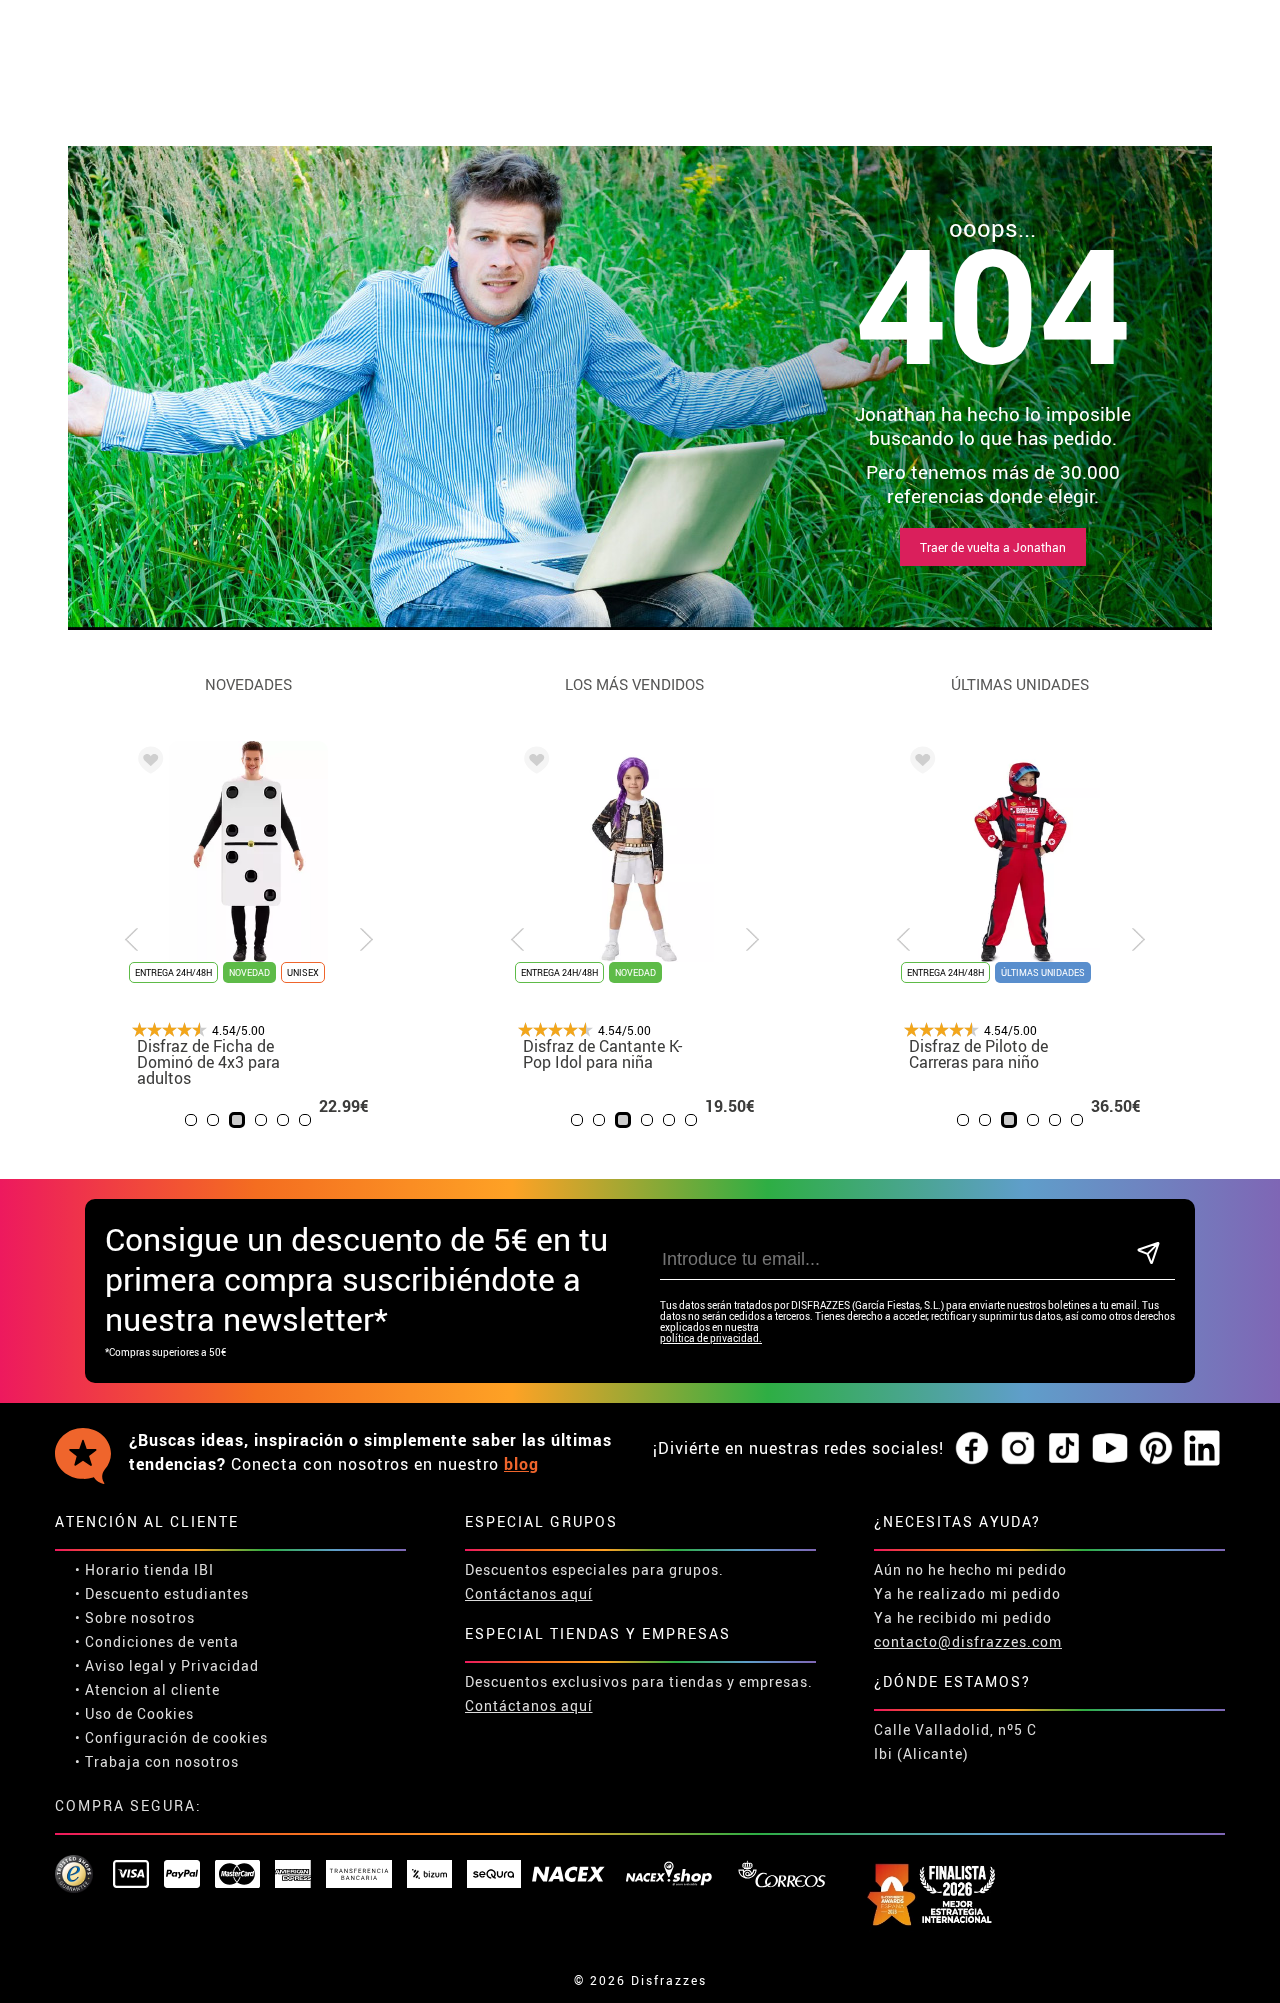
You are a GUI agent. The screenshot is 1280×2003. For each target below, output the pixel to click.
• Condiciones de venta (157, 1641)
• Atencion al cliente (147, 1689)
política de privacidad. (711, 1338)
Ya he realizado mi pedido (967, 1593)
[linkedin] (1202, 1449)
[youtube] (1110, 1449)
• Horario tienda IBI (144, 1569)
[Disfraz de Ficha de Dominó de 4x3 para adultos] (147, 763)
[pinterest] (1156, 1449)
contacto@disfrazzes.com (968, 1641)
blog (521, 1464)
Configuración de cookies (176, 1737)
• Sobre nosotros (135, 1617)
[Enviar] (1148, 1254)
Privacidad (220, 1665)
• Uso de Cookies (134, 1713)
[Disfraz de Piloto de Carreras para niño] (919, 763)
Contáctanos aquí (529, 1593)
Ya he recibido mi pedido (963, 1617)
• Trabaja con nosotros (157, 1761)
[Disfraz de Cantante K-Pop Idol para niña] (533, 763)
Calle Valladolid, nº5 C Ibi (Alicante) (955, 1741)
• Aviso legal (120, 1665)
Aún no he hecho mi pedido (970, 1569)
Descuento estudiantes (167, 1593)
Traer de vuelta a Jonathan (993, 547)
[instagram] (1018, 1449)
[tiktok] (1064, 1449)
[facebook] (972, 1449)
